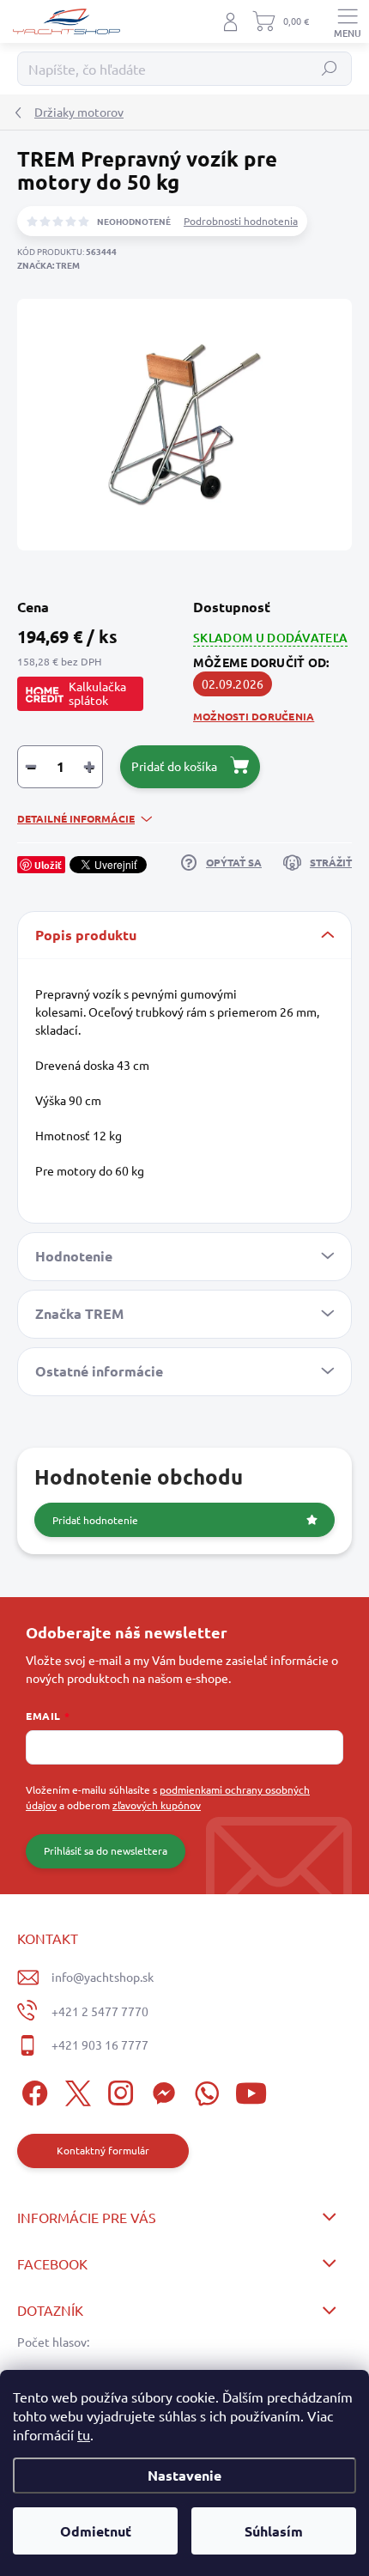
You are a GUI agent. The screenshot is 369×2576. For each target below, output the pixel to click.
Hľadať (330, 69)
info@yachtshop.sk (103, 1977)
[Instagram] (118, 2090)
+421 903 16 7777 (100, 2044)
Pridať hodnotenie (95, 1520)
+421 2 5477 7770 (100, 2011)
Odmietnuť (96, 2531)
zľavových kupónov (157, 1805)
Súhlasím (274, 2531)
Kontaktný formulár (103, 2150)
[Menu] (348, 21)
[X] (75, 2090)
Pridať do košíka (174, 766)
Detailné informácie (76, 818)
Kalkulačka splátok (97, 693)
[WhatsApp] (204, 2090)
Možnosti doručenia (254, 716)
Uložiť (48, 865)
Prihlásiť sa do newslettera (106, 1850)
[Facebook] (32, 2090)
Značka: (48, 265)
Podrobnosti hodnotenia (241, 221)
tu (84, 2434)
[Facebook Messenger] (161, 2090)
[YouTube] (251, 2090)
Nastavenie (184, 2475)
